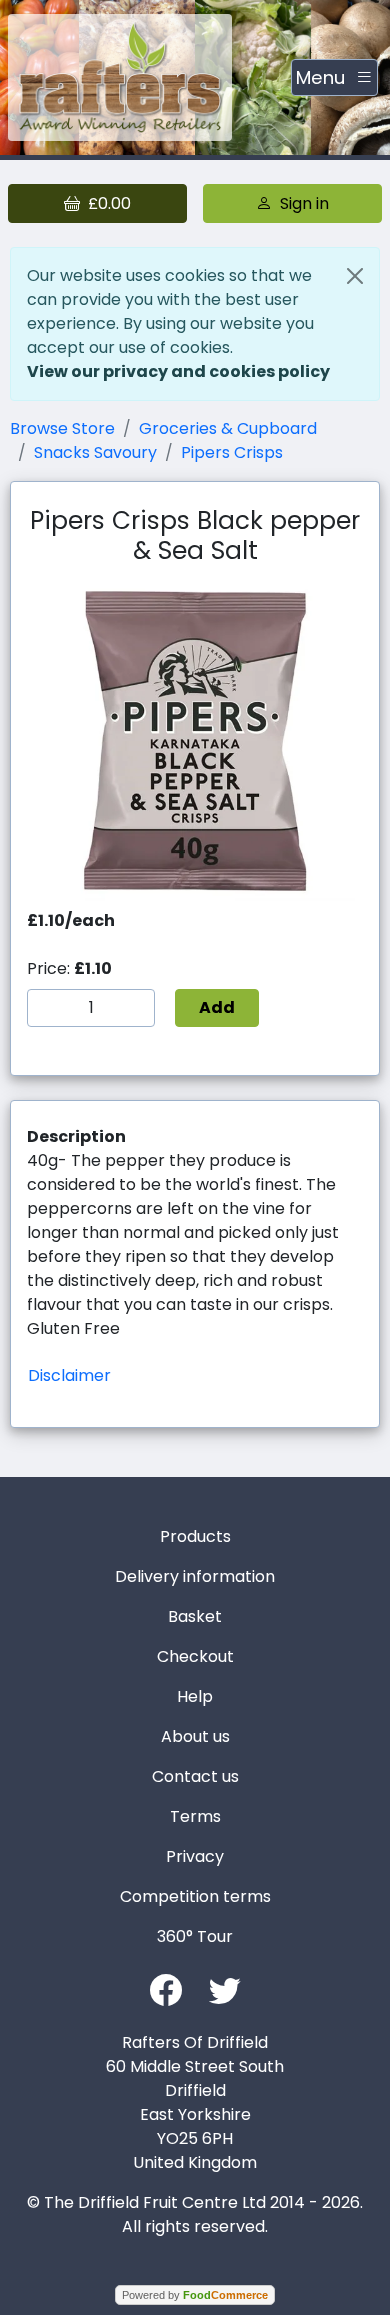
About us (195, 1736)
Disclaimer (69, 1375)
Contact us (195, 1776)
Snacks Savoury (95, 452)
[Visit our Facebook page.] (166, 1988)
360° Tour (195, 1936)
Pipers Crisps (232, 452)
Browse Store (62, 428)
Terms (195, 1816)
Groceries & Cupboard (228, 428)
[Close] (355, 276)
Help (195, 1696)
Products (195, 1536)
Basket (195, 1616)
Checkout (195, 1656)
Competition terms (195, 1896)
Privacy (195, 1856)
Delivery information (195, 1576)
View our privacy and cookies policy (178, 371)
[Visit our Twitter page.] (225, 1988)
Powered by (195, 2295)
